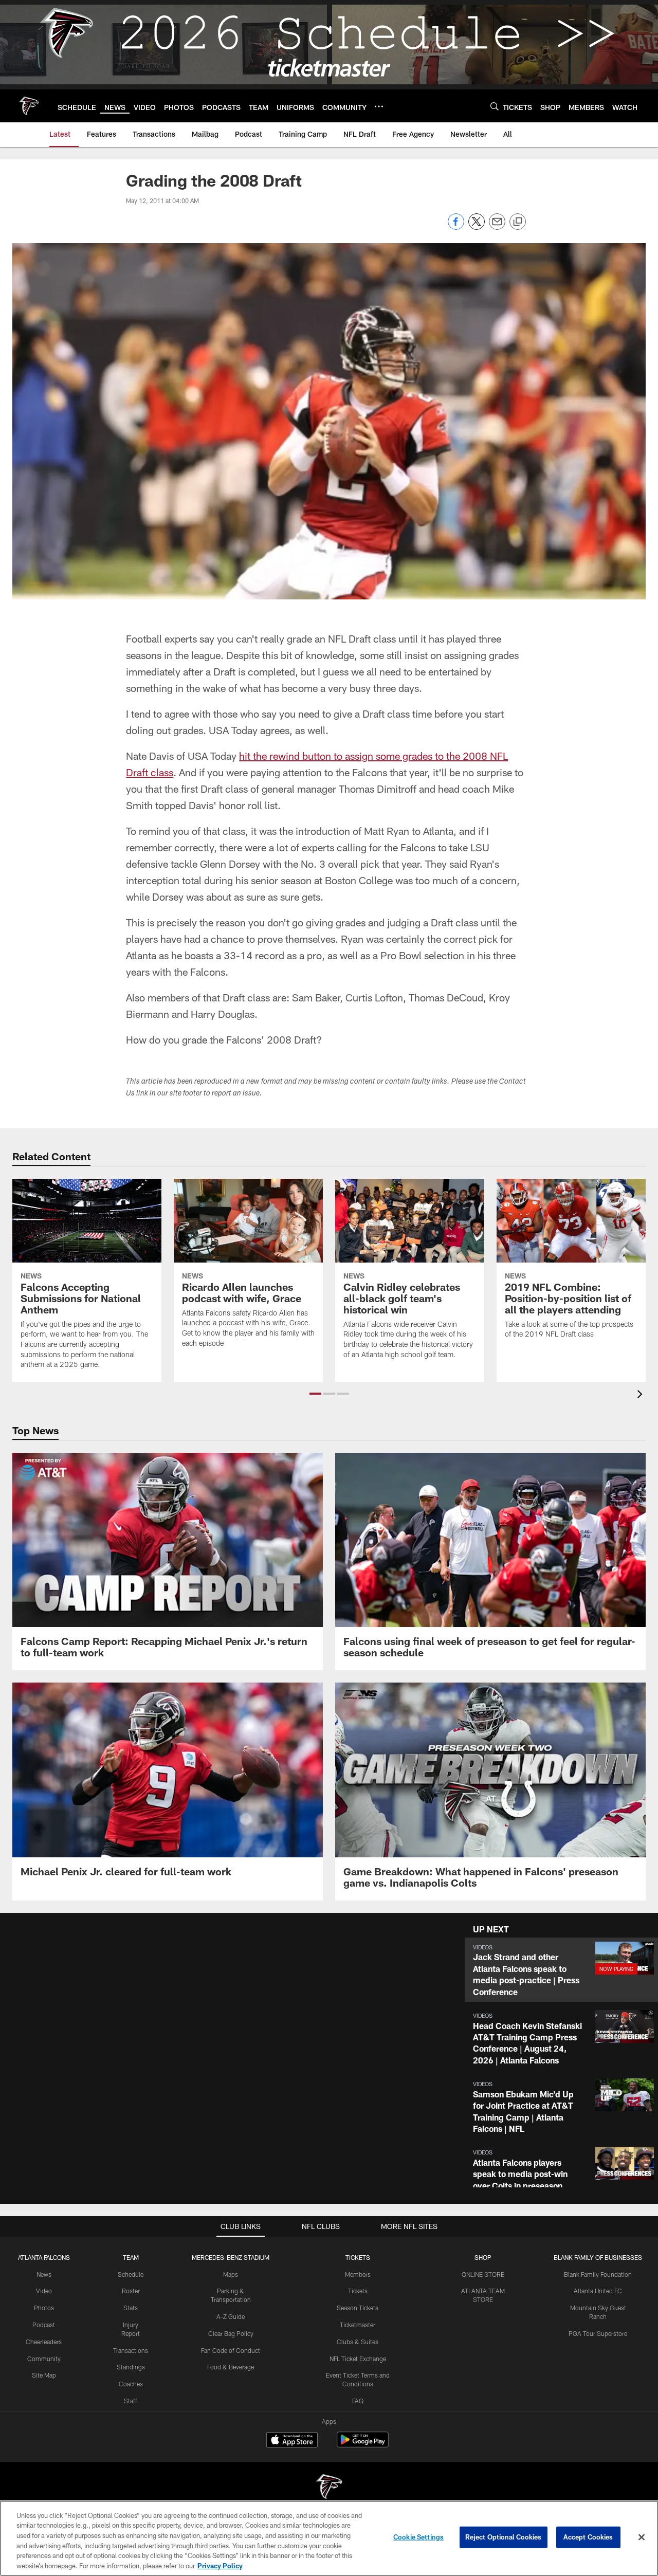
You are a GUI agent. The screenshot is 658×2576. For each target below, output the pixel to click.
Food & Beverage (231, 2367)
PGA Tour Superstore (598, 2333)
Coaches (131, 2384)
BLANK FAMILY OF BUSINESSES (598, 2257)
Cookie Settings (418, 2537)
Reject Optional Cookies (504, 2537)
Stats (131, 2308)
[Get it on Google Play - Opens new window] (363, 2445)
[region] (329, 2538)
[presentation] (642, 1395)
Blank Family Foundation (598, 2274)
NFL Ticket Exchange (358, 2359)
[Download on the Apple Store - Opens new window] (292, 2441)
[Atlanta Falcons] (329, 2488)
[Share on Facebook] (456, 227)
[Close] (642, 2537)
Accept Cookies (588, 2537)
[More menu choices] (379, 106)
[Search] (495, 106)
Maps (231, 2274)
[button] (315, 1394)
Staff (131, 2401)
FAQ (358, 2401)
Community (44, 2359)
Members (358, 2274)
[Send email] (497, 227)
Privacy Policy (220, 2565)
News (44, 2274)
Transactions (131, 2350)
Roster (131, 2291)
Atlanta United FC (598, 2291)
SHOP (483, 2257)
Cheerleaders (44, 2342)
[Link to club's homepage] (29, 106)
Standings (131, 2367)
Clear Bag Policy (231, 2333)
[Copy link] (518, 222)
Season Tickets (358, 2308)
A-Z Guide (231, 2316)
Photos (44, 2308)
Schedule (131, 2274)
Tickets (358, 2291)
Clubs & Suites (358, 2342)
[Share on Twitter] (477, 227)
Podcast (44, 2325)
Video (44, 2291)
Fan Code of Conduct (231, 2350)
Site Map (44, 2375)
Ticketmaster (358, 2325)
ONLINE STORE (483, 2274)
